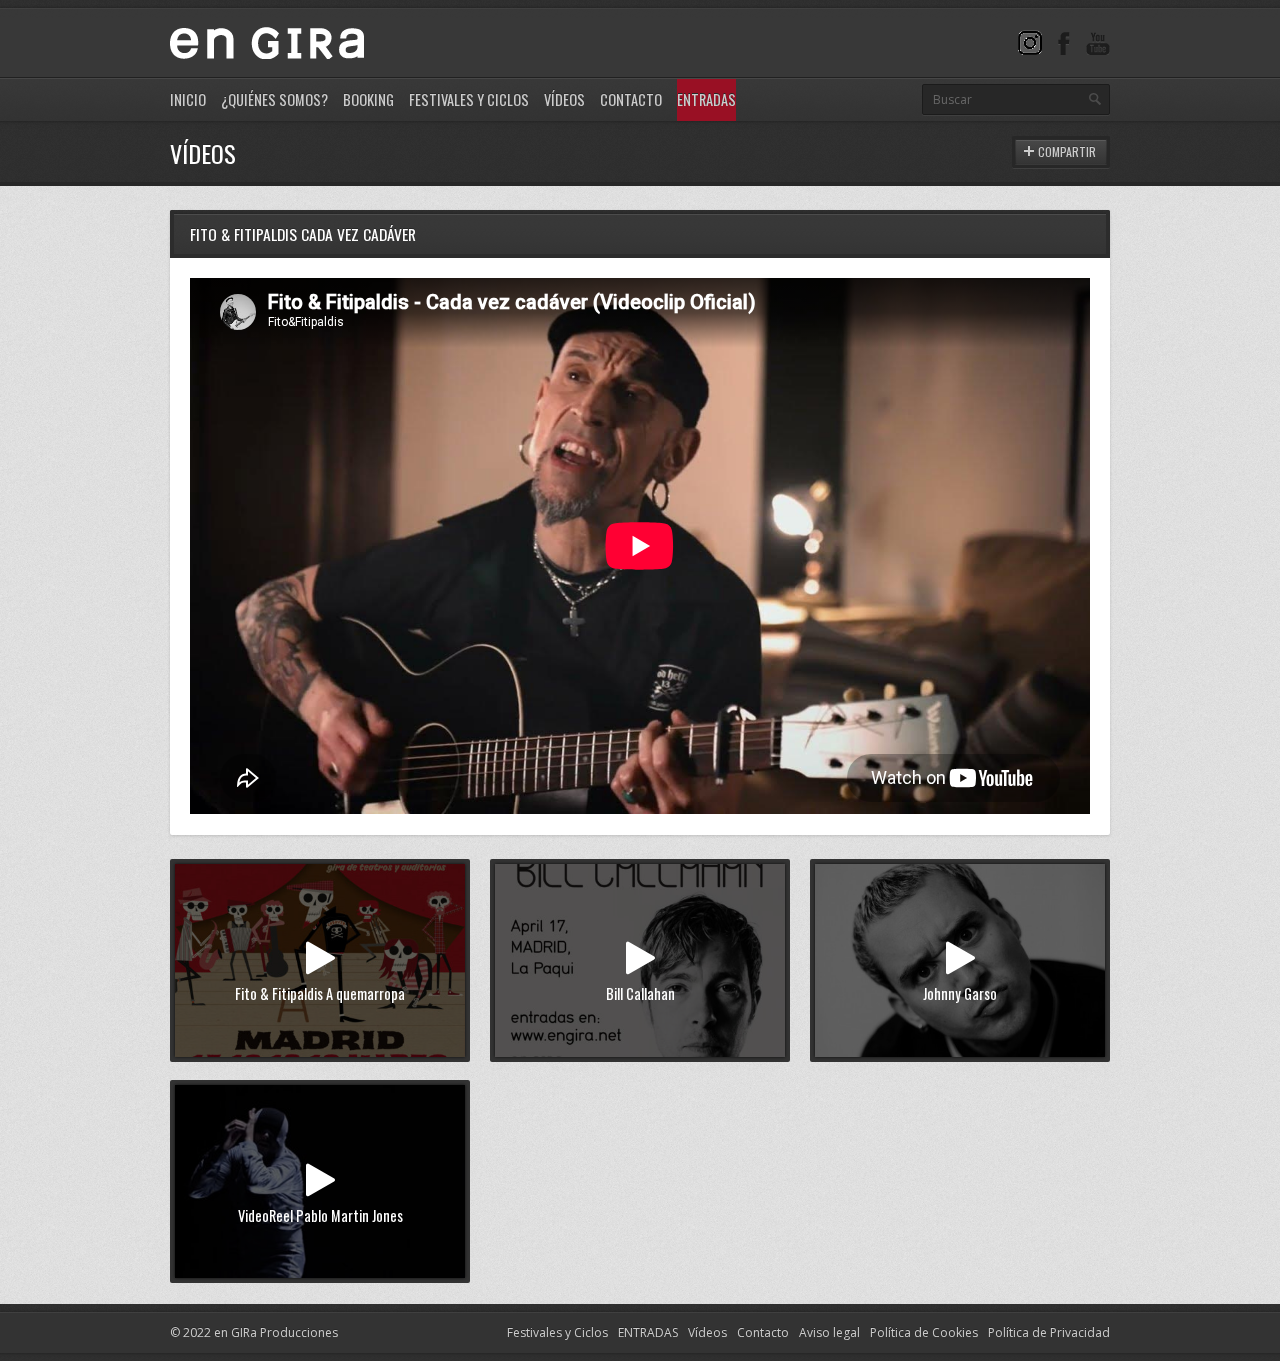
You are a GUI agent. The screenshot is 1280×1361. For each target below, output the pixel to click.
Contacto (631, 99)
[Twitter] (1030, 42)
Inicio (188, 99)
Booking (368, 99)
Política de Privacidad (1049, 1332)
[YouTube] (1098, 42)
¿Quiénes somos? (274, 99)
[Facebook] (1064, 42)
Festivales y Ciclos (469, 99)
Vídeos (564, 99)
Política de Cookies (924, 1332)
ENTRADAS (648, 1332)
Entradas (706, 99)
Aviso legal (829, 1332)
